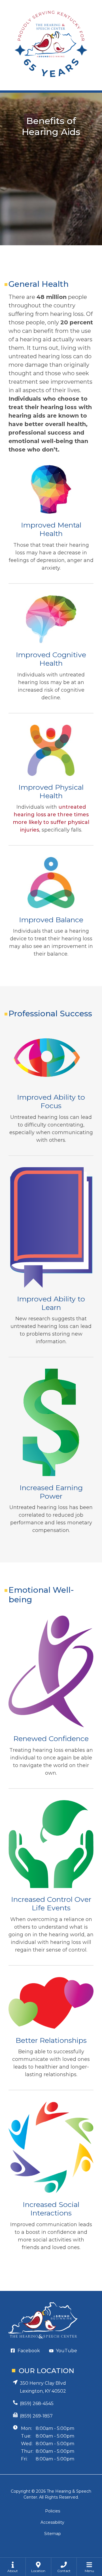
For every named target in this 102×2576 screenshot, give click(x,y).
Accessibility (52, 2522)
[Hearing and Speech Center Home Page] (51, 45)
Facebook (29, 2351)
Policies (53, 2511)
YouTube (66, 2351)
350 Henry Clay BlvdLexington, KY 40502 (43, 2387)
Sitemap (53, 2534)
